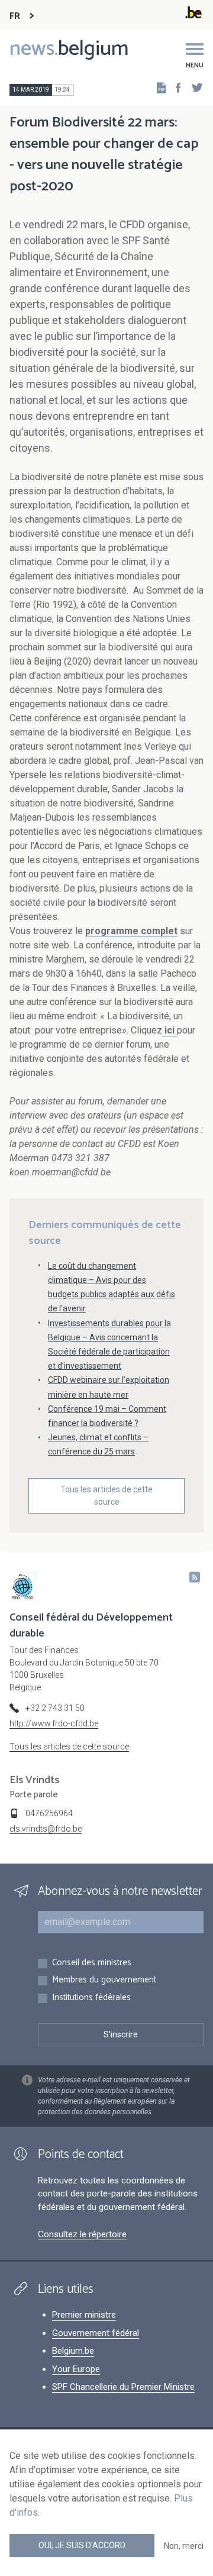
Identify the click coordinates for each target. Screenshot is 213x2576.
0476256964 (49, 1813)
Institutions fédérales (91, 1998)
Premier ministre (84, 2315)
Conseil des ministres (92, 1963)
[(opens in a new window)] (175, 87)
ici (170, 1030)
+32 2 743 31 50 (55, 1708)
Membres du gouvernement (104, 1980)
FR (15, 16)
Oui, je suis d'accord (82, 2545)
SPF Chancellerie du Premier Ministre (123, 2387)
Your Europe (76, 2369)
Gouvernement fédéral (96, 2333)
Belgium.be (73, 2351)
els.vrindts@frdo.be (46, 1829)
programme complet (131, 931)
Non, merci (184, 2546)
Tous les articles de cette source (106, 1496)
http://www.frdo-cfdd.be (54, 1723)
